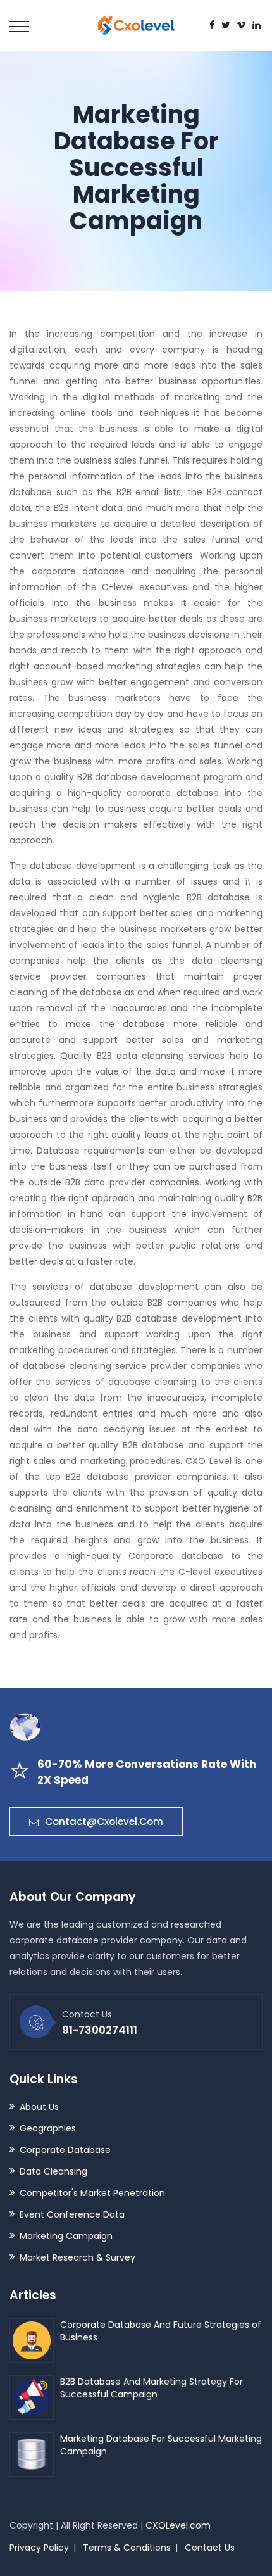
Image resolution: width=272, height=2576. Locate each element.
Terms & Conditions (127, 2548)
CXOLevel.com (178, 2525)
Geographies (48, 2128)
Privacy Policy (39, 2548)
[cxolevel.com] (136, 18)
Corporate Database (65, 2150)
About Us (39, 2107)
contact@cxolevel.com (104, 1822)
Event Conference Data (72, 2214)
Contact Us (210, 2548)
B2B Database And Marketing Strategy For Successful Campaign (151, 2388)
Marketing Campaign (66, 2236)
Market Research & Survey (77, 2257)
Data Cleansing (53, 2171)
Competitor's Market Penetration (92, 2193)
